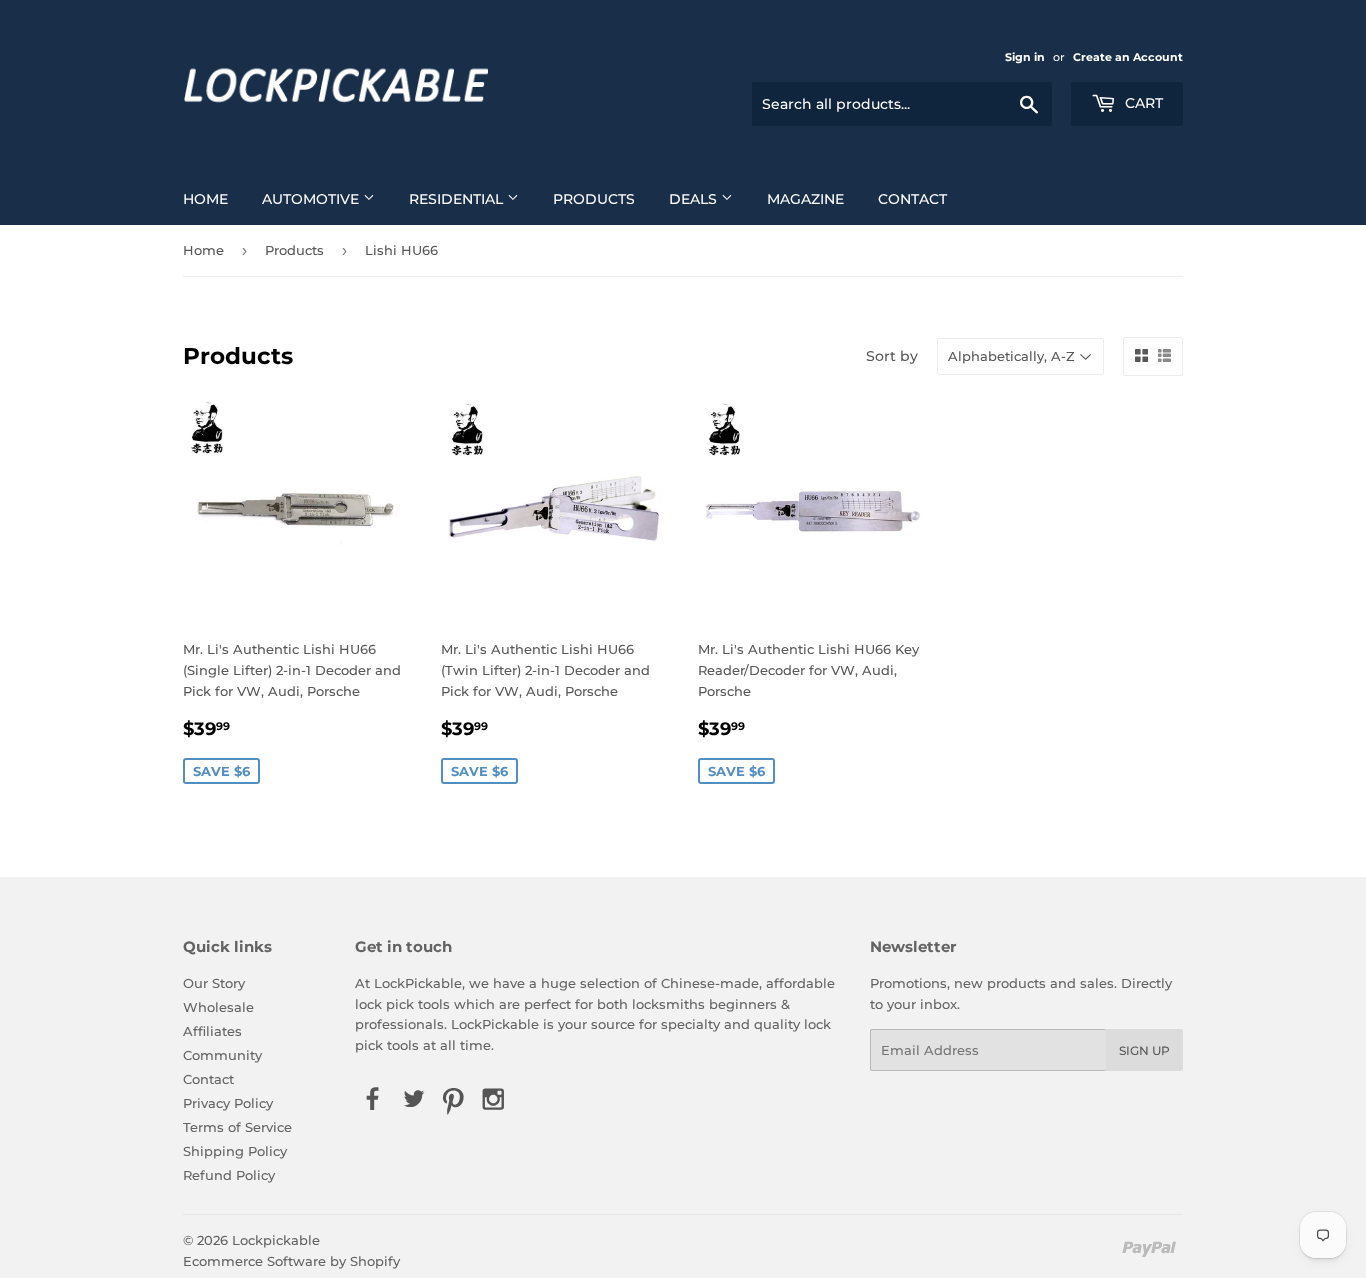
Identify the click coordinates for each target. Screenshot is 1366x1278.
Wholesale (218, 1007)
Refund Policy (229, 1175)
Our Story (214, 983)
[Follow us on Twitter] (413, 1100)
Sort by (892, 356)
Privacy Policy (228, 1103)
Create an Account (1128, 57)
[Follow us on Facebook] (373, 1100)
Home (205, 199)
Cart (1142, 103)
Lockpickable (276, 1240)
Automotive (312, 199)
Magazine (805, 199)
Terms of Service (237, 1127)
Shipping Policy (235, 1151)
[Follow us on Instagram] (494, 1100)
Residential (458, 199)
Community (222, 1055)
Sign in (1025, 57)
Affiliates (212, 1031)
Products (594, 199)
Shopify (375, 1261)
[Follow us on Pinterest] (453, 1100)
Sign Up (1144, 1050)
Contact (912, 199)
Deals (695, 199)
